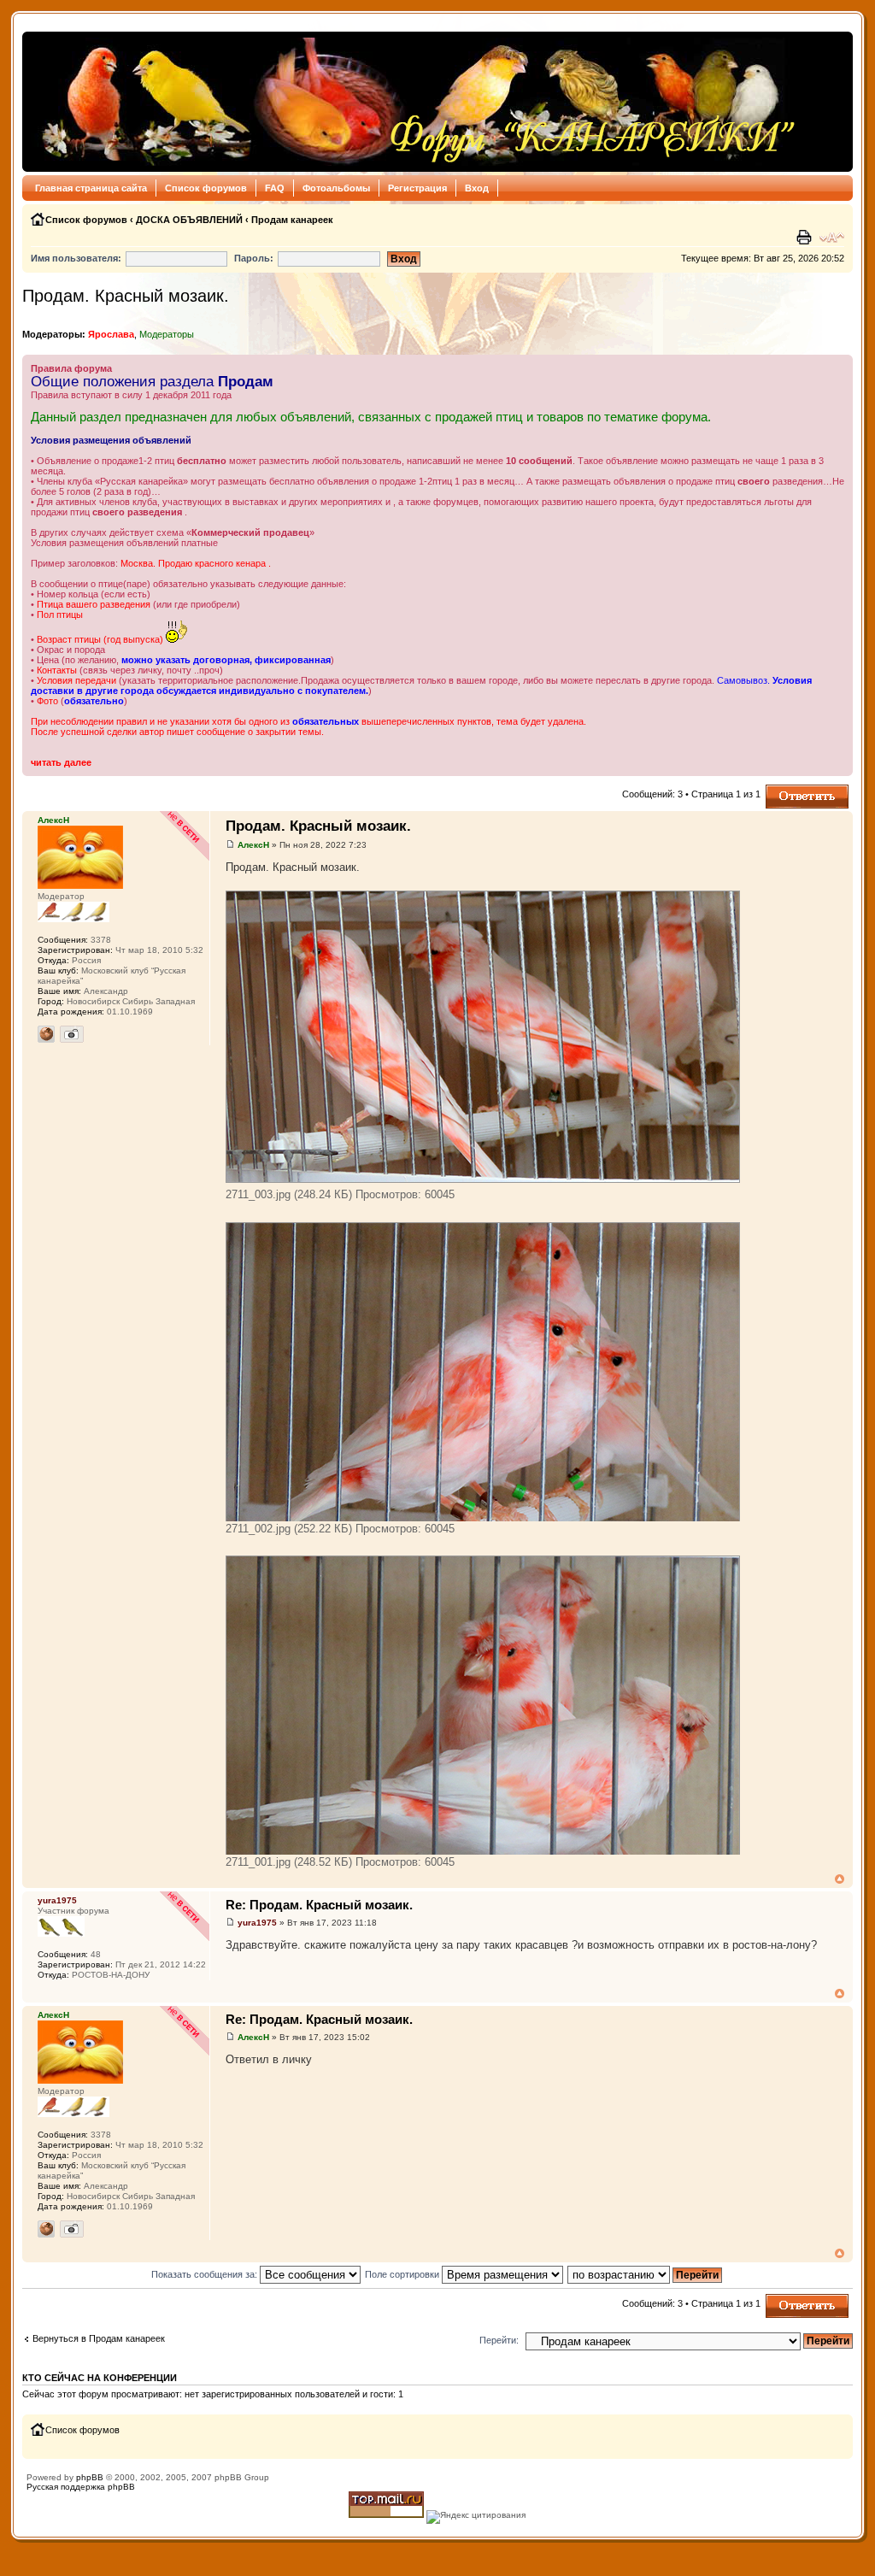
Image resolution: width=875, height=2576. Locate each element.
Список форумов (206, 188)
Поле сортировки (403, 2274)
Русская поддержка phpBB (81, 2487)
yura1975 (257, 1923)
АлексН (253, 845)
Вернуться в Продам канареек (99, 2338)
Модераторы (167, 334)
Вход (477, 188)
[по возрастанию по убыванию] (646, 2274)
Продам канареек (292, 220)
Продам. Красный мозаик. (126, 296)
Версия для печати (806, 238)
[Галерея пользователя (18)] (72, 1034)
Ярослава (111, 334)
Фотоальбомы (336, 188)
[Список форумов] (414, 102)
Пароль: (254, 258)
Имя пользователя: (76, 258)
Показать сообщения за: (206, 2274)
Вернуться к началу (840, 1879)
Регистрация (417, 188)
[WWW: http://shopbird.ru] (46, 1034)
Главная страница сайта (91, 188)
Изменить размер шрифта (832, 238)
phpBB (90, 2477)
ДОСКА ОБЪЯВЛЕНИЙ (189, 220)
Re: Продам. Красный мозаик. (319, 1905)
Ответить (786, 790)
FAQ (275, 188)
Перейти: (499, 2340)
